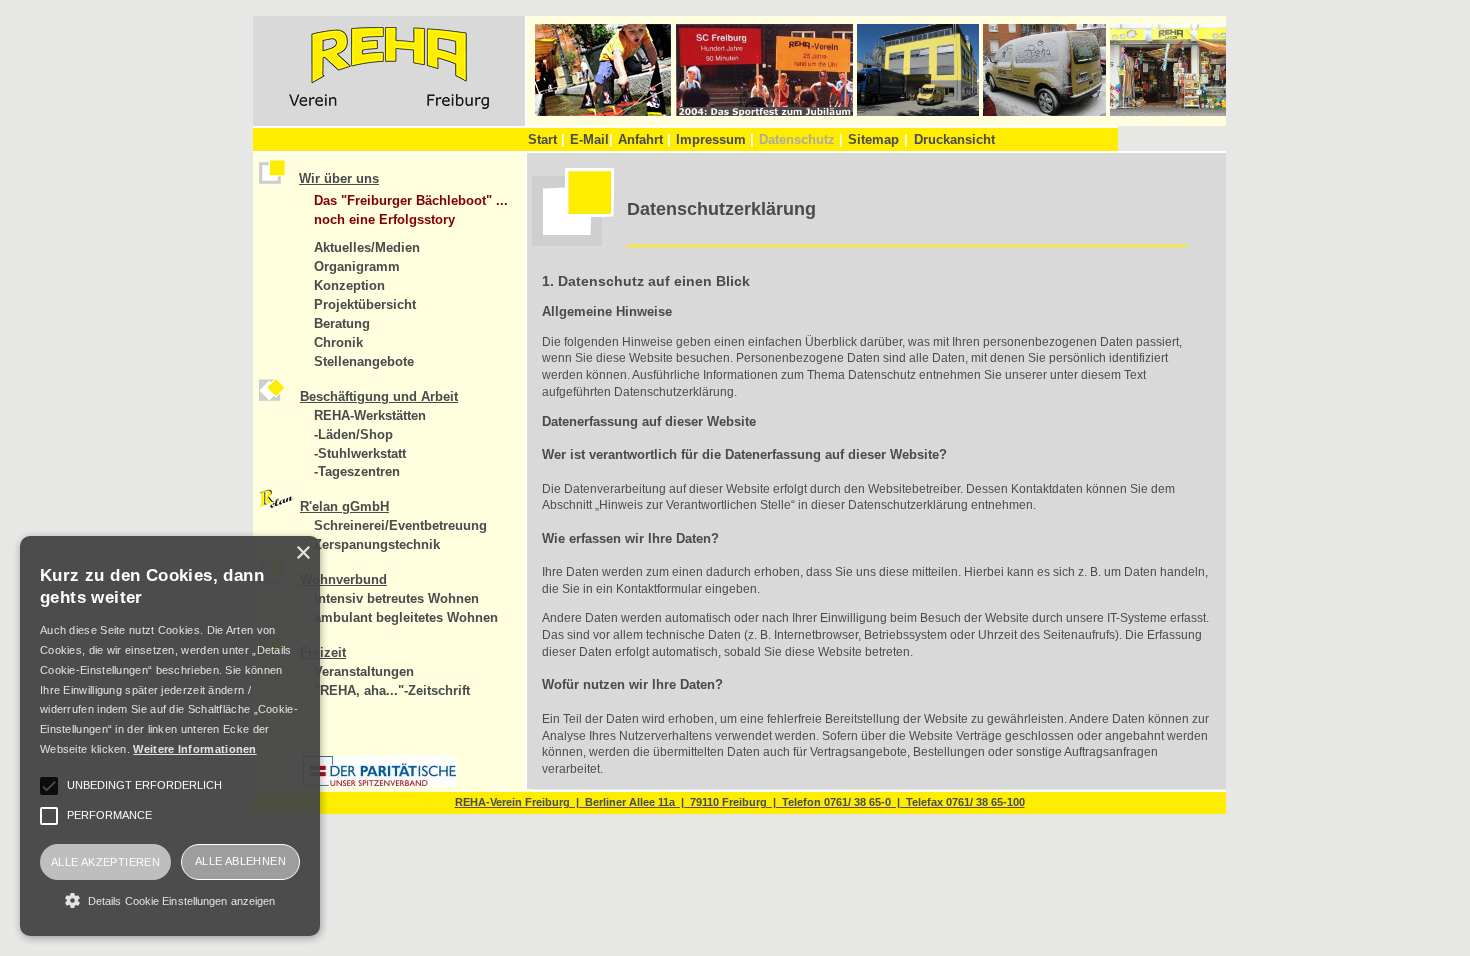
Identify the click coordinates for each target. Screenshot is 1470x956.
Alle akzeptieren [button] (105, 862)
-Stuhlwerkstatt (360, 453)
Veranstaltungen (364, 671)
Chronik (338, 342)
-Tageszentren (357, 471)
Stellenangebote (364, 361)
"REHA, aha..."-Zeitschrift (392, 690)
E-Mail (591, 139)
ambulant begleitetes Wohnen (406, 617)
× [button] (302, 553)
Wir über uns (339, 178)
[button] (170, 900)
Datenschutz (801, 139)
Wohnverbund (343, 579)
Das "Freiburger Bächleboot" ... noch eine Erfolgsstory (411, 210)
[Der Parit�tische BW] (379, 782)
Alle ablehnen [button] (240, 861)
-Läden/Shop (353, 434)
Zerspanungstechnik (377, 544)
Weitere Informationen (194, 749)
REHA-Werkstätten (370, 415)
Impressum (715, 139)
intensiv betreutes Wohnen (396, 598)
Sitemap (873, 139)
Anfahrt (644, 139)
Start (546, 139)
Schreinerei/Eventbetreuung (400, 525)
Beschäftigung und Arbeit (379, 396)
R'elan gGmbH (344, 506)
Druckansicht (954, 139)
